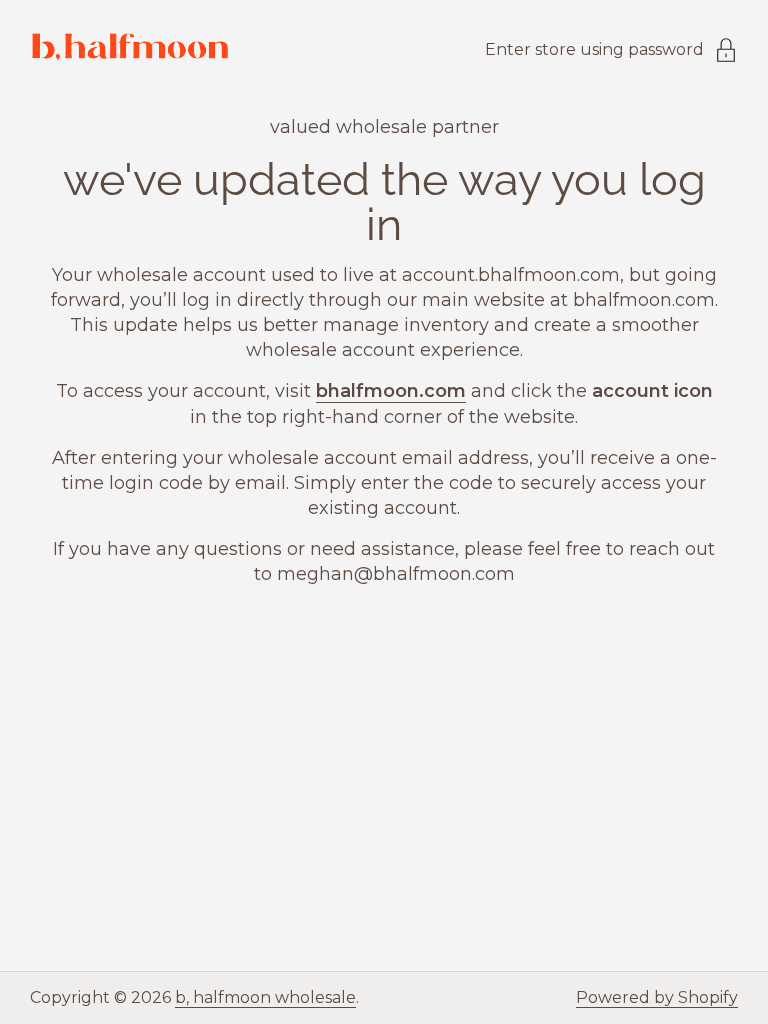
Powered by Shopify (657, 997)
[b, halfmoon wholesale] (130, 50)
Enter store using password (594, 49)
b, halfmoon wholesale (265, 997)
